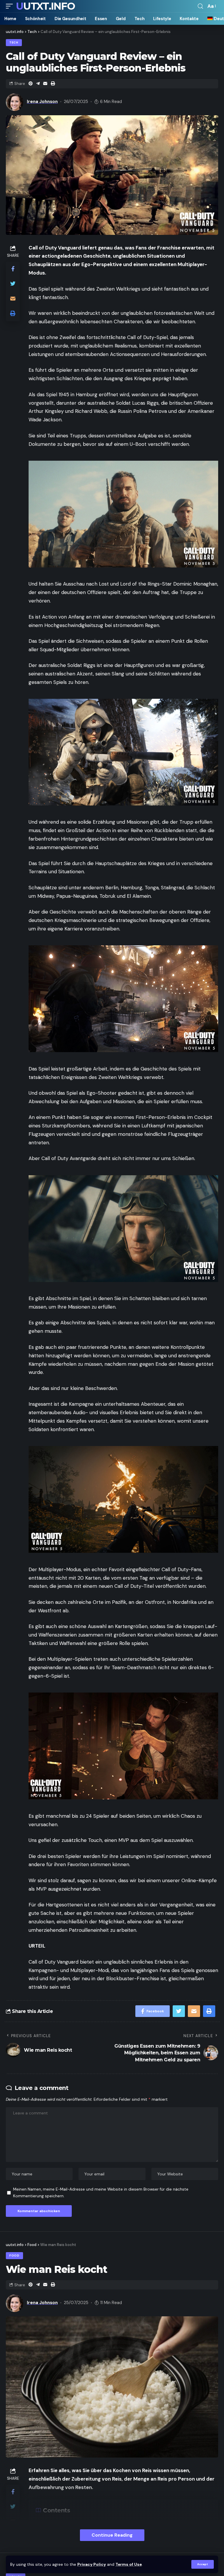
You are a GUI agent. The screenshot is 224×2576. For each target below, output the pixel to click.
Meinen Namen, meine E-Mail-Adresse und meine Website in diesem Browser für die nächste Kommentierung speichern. (101, 2193)
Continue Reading (112, 2535)
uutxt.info (45, 6)
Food (14, 2255)
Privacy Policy (92, 2564)
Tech (14, 42)
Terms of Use (129, 2564)
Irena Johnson (42, 102)
